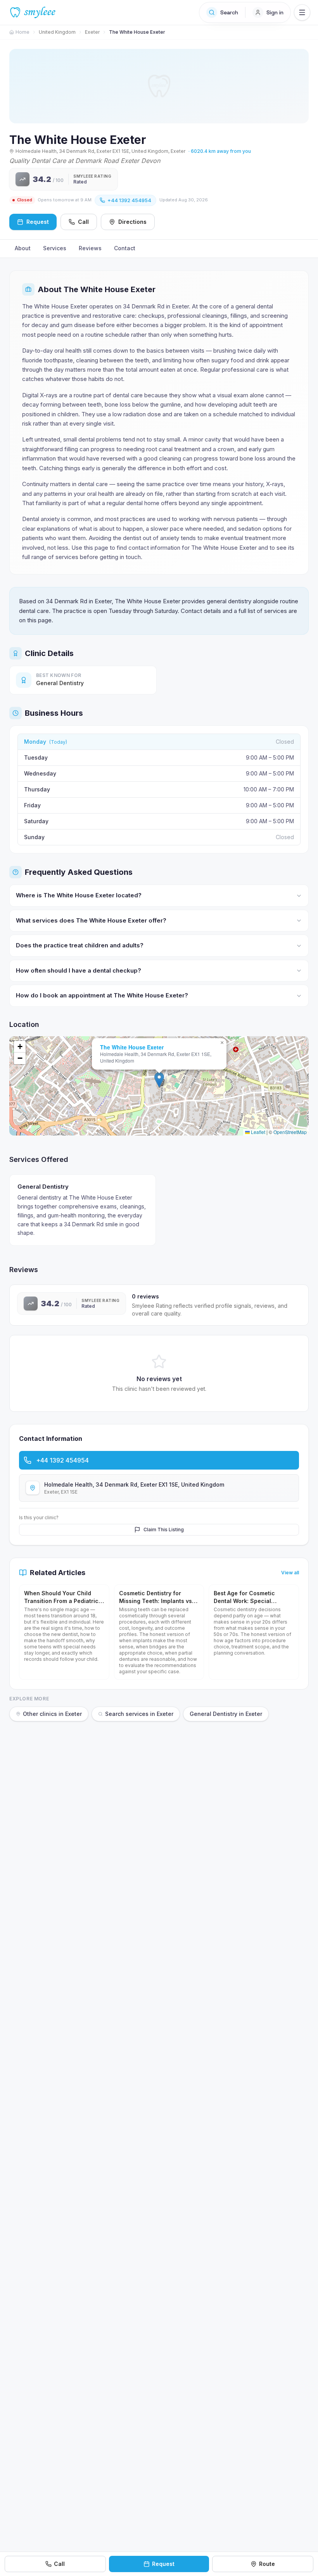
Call (83, 222)
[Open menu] (302, 12)
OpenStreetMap (290, 1132)
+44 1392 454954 (129, 200)
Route (267, 2564)
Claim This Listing (164, 1529)
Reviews (90, 248)
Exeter (92, 32)
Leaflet (258, 1132)
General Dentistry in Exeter (226, 1714)
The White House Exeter (132, 1047)
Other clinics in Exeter (52, 1714)
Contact (125, 248)
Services (55, 248)
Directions (132, 222)
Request (163, 2564)
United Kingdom (57, 32)
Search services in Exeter (139, 1714)
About (23, 248)
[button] (159, 1080)
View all (290, 1573)
